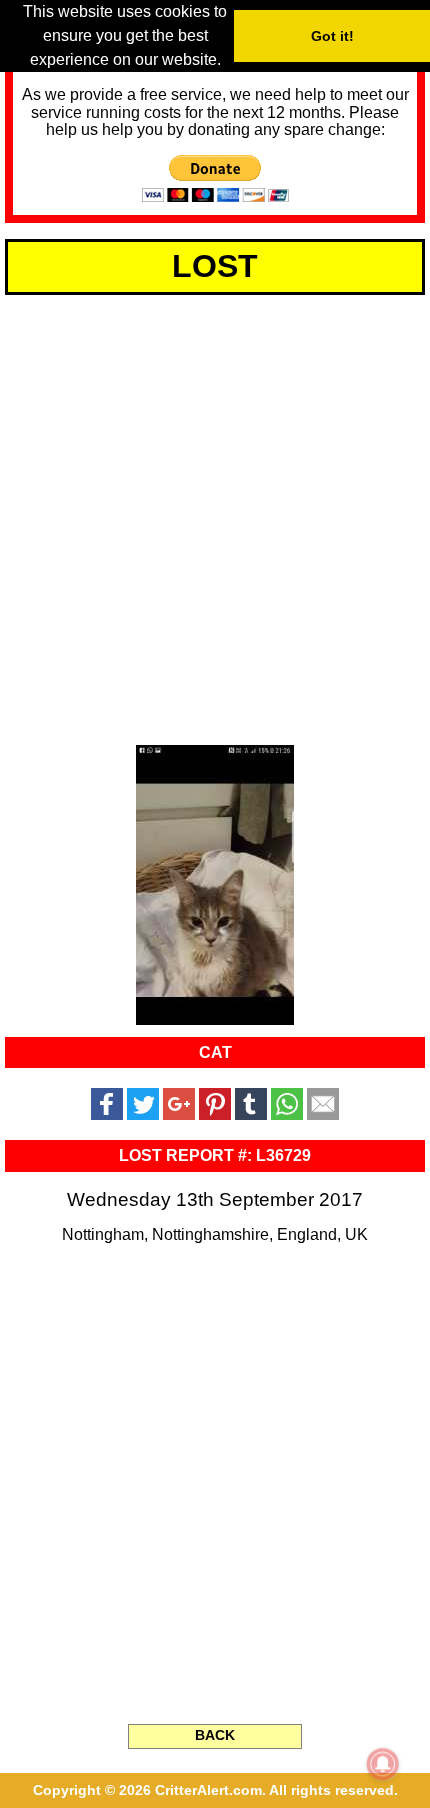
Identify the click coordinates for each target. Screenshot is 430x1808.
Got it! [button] (332, 36)
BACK (215, 1735)
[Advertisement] (215, 516)
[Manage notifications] (383, 1764)
